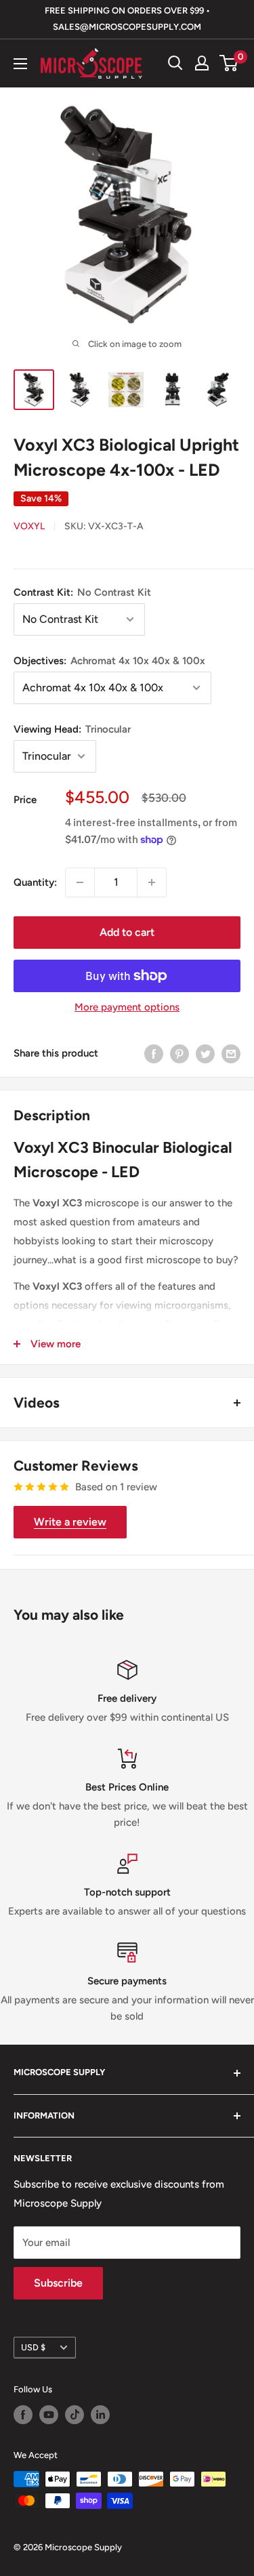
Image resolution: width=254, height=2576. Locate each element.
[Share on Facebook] (154, 1054)
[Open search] (175, 63)
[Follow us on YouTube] (49, 2415)
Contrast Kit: (82, 592)
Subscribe (58, 2283)
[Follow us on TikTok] (75, 2415)
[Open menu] (20, 64)
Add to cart (127, 932)
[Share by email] (231, 1054)
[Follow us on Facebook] (23, 2415)
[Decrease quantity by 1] (80, 882)
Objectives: (109, 661)
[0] (229, 63)
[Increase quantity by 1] (152, 882)
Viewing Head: (72, 729)
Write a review (70, 1522)
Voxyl (29, 526)
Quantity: (35, 882)
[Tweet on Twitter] (205, 1054)
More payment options (127, 1007)
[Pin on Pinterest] (179, 1054)
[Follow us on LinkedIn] (100, 2415)
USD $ (33, 2347)
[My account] (202, 63)
